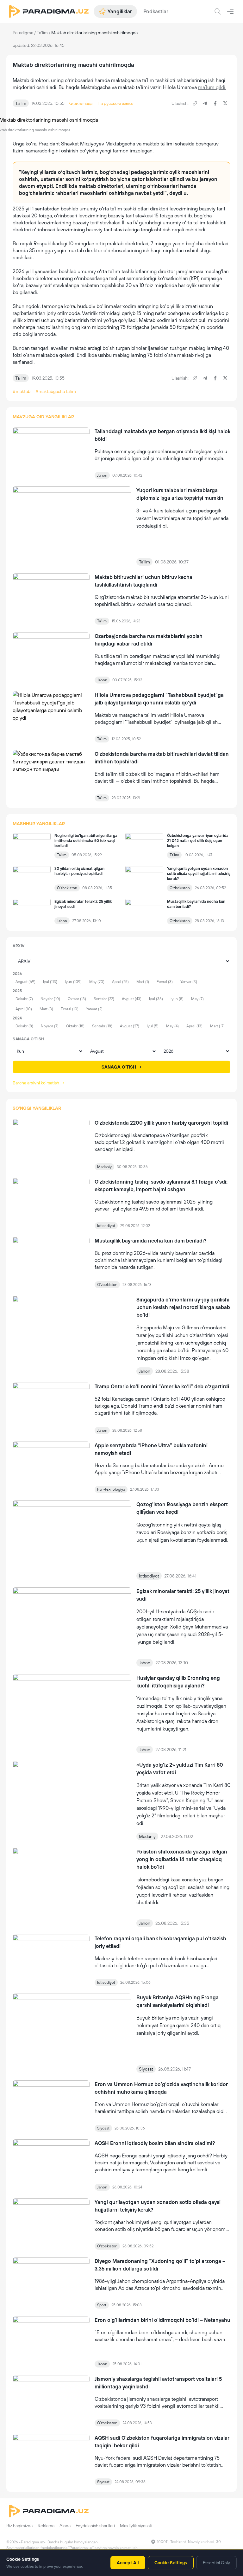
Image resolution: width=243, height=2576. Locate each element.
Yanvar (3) (189, 982)
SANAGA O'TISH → (122, 1067)
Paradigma (23, 33)
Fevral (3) (165, 982)
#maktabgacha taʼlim (56, 391)
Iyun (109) (73, 982)
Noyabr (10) (50, 999)
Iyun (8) (177, 999)
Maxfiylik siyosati (136, 2526)
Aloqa (65, 2526)
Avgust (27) (130, 1026)
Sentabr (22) (104, 999)
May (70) (97, 982)
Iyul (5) (153, 1026)
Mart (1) (143, 982)
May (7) (197, 999)
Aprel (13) (194, 1026)
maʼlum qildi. (212, 87)
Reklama (46, 2526)
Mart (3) (46, 1009)
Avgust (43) (132, 999)
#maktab (22, 391)
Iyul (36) (156, 999)
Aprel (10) (24, 1009)
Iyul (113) (50, 982)
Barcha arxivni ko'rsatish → (39, 1083)
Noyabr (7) (50, 1026)
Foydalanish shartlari (95, 2526)
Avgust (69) (25, 982)
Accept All (128, 2563)
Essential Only (216, 2563)
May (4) (172, 1026)
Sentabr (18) (102, 1026)
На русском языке (115, 103)
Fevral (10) (70, 1009)
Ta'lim (42, 33)
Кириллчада (80, 103)
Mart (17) (217, 1026)
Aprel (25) (120, 982)
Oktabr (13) (77, 999)
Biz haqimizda (19, 2526)
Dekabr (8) (24, 1026)
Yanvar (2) (94, 1009)
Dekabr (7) (24, 999)
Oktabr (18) (75, 1026)
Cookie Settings (171, 2563)
